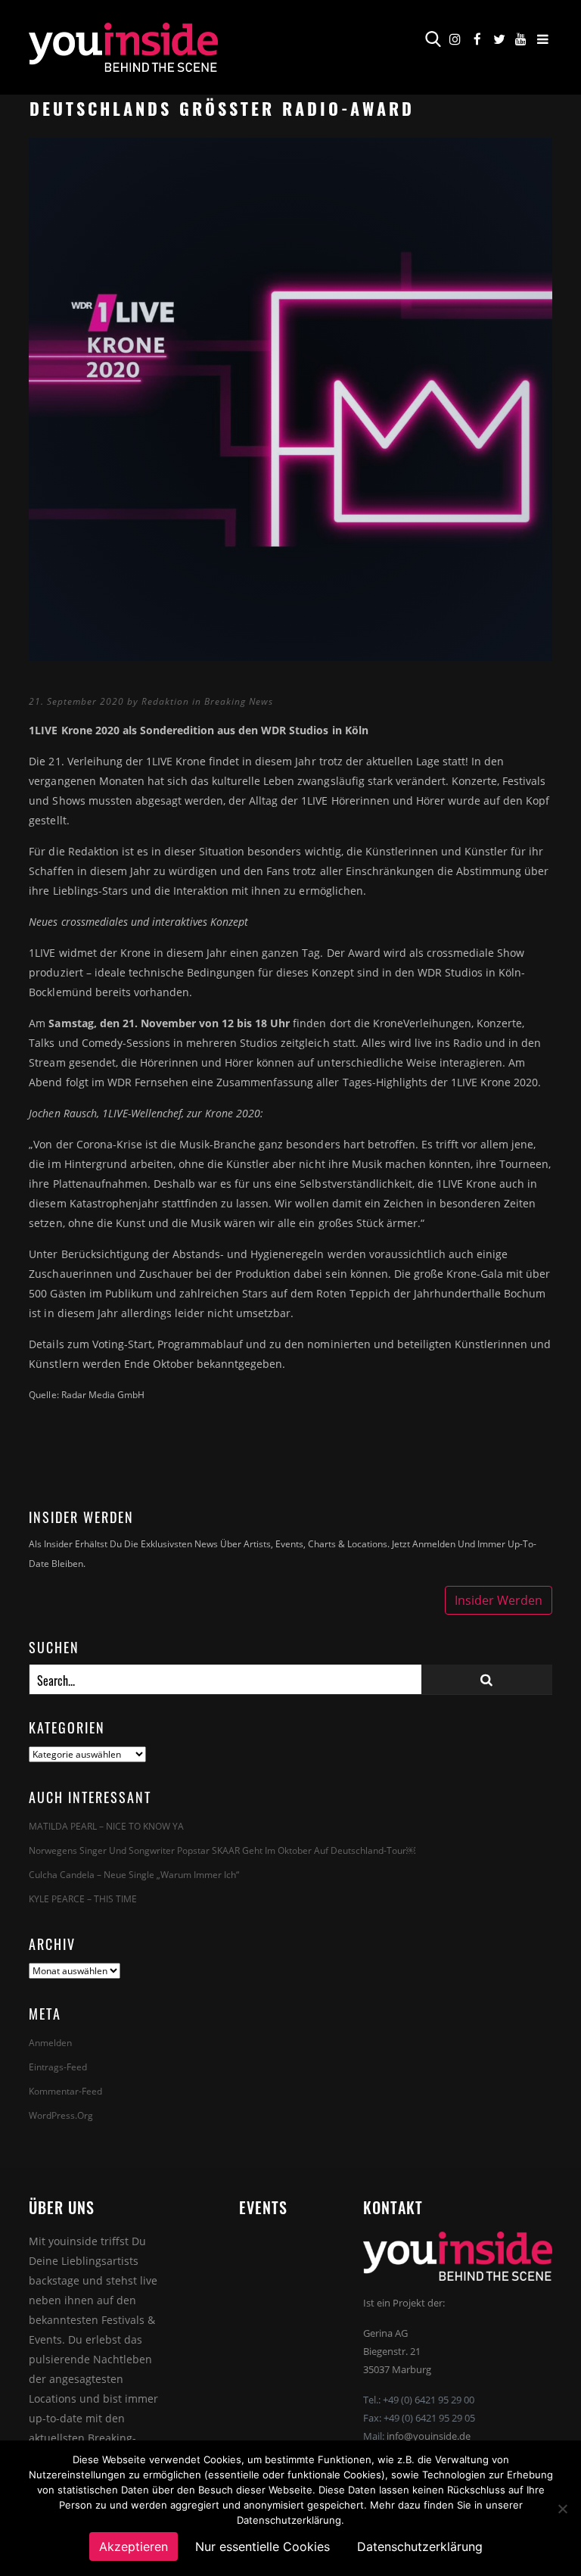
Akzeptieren (134, 2546)
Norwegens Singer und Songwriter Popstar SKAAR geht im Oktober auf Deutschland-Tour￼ (222, 1850)
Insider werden (499, 1600)
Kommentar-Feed (65, 2091)
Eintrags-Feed (58, 2067)
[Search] (487, 1679)
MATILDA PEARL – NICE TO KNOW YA (106, 1826)
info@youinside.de (429, 2436)
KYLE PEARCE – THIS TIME (83, 1899)
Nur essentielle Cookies (263, 2546)
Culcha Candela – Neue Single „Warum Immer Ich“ (134, 1875)
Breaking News (239, 701)
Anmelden (50, 2043)
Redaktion (165, 701)
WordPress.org (61, 2115)
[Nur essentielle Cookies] (562, 2509)
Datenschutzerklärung (420, 2546)
